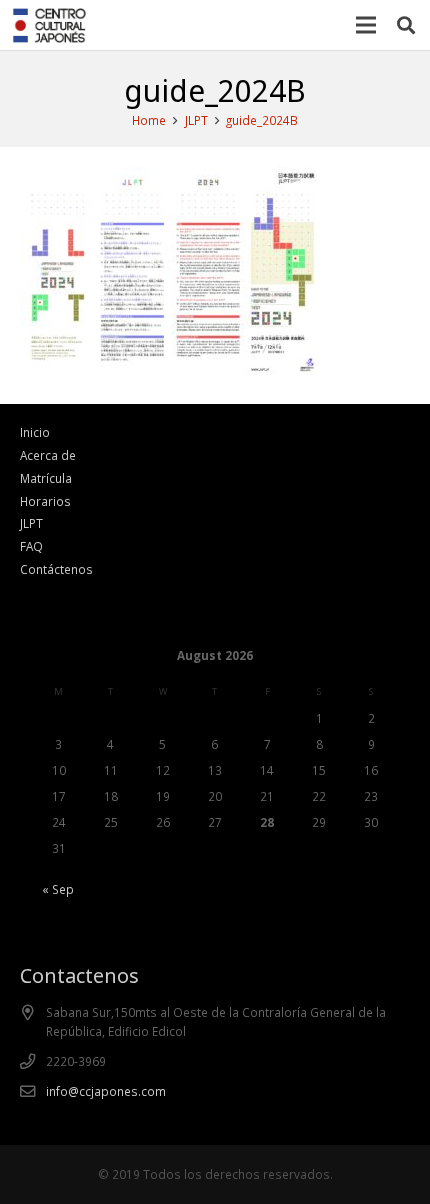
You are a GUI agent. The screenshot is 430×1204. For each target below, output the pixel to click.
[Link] (49, 25)
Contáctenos (56, 569)
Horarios (45, 501)
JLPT (31, 523)
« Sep (58, 889)
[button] (406, 25)
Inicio (35, 432)
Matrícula (46, 478)
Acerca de (48, 455)
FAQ (31, 546)
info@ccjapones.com (106, 1091)
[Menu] (366, 25)
